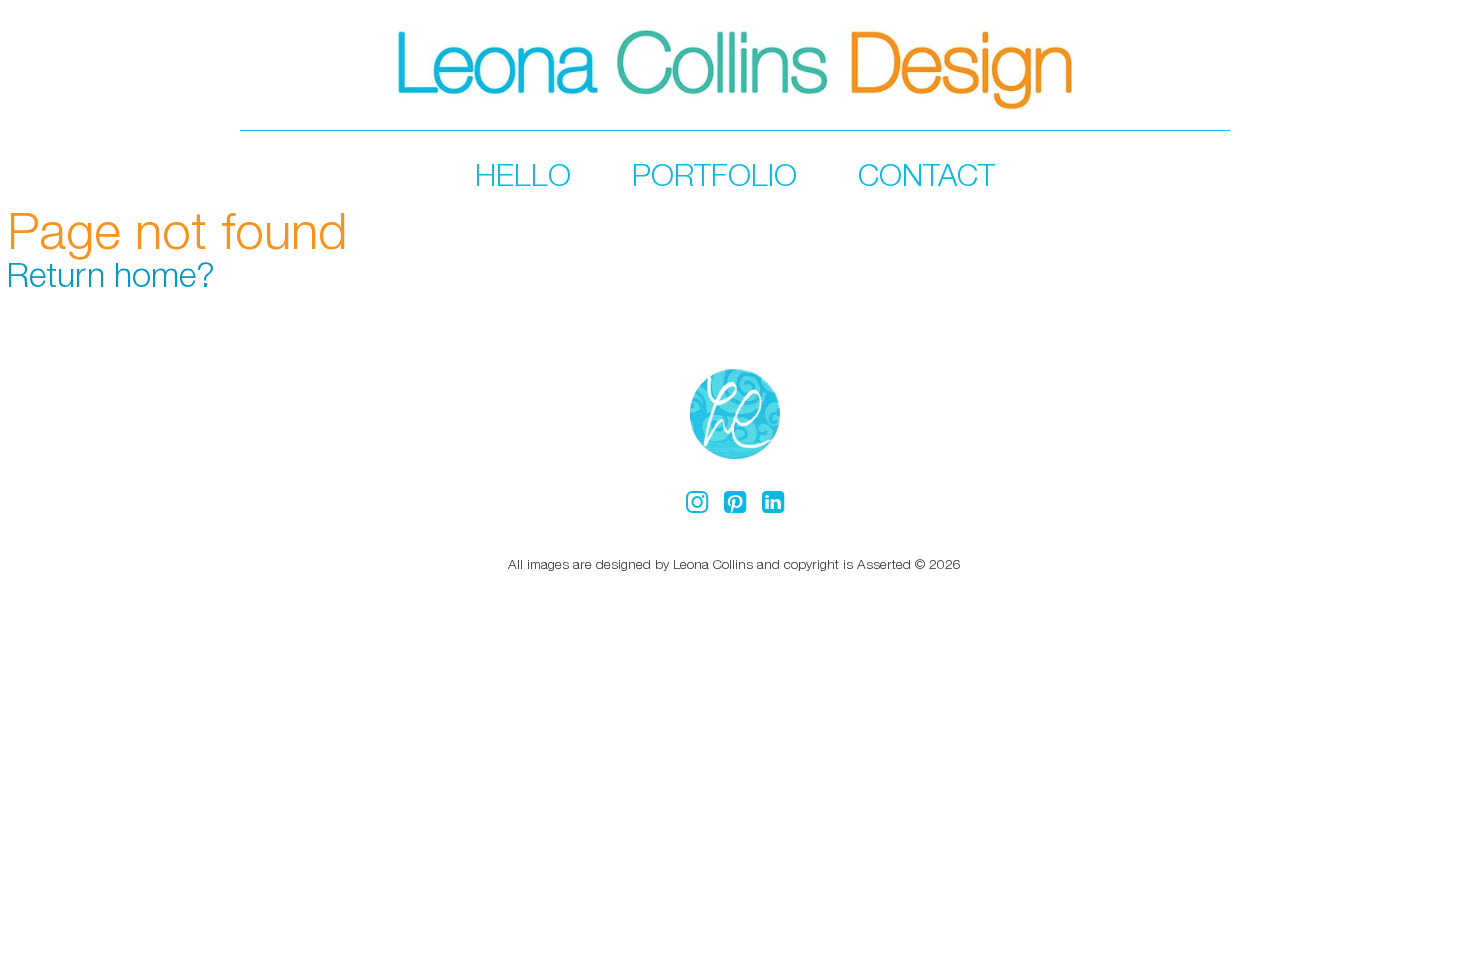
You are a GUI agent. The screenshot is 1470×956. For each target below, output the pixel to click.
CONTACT (926, 174)
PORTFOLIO (714, 174)
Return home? (111, 274)
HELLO (523, 174)
